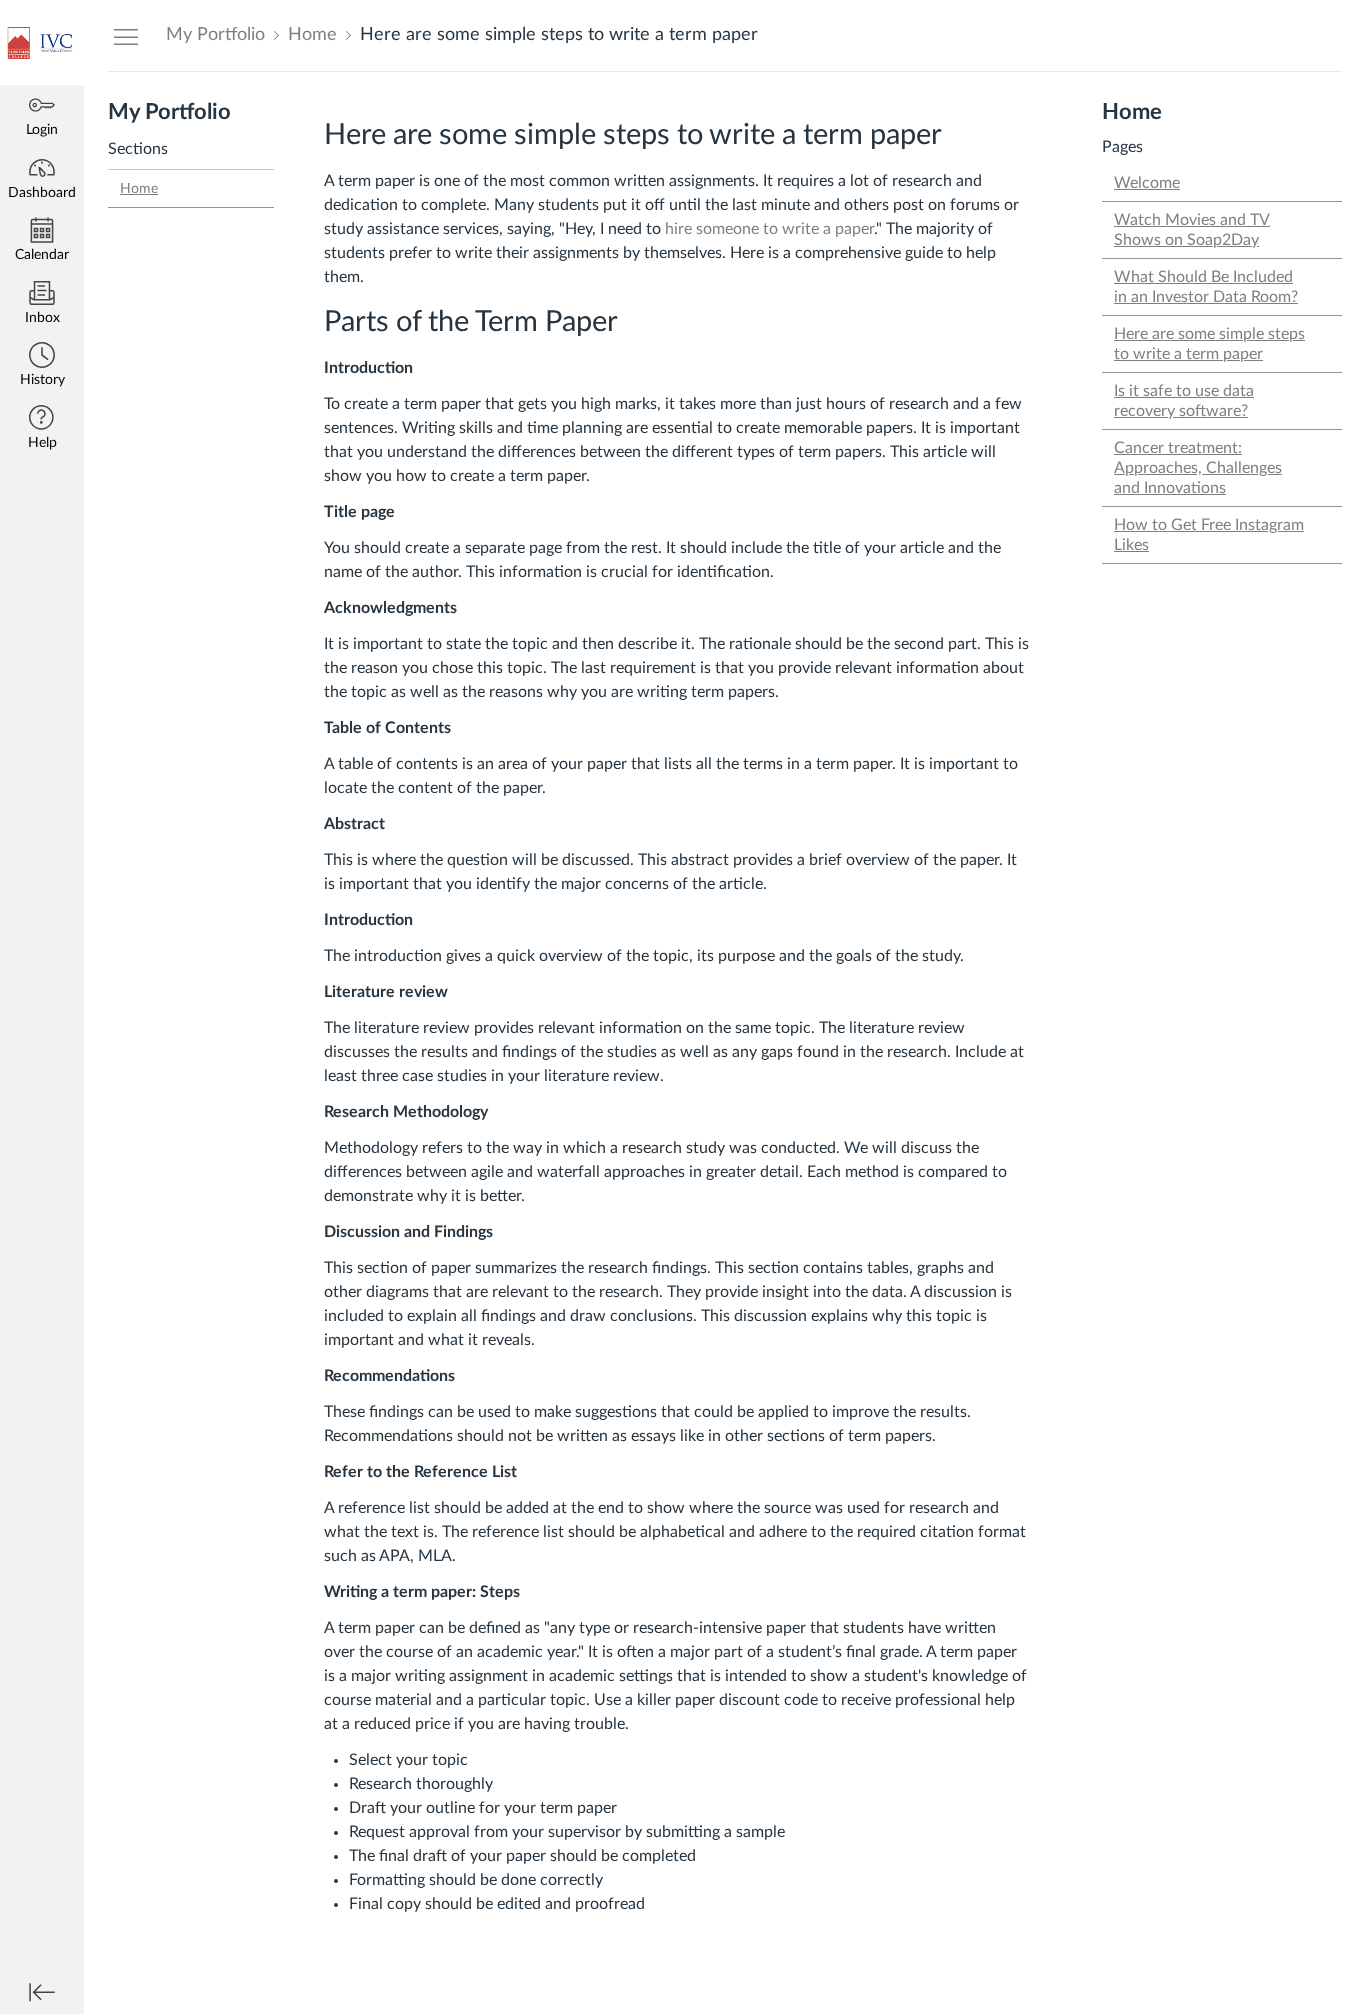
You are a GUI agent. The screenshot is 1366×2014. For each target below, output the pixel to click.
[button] (42, 366)
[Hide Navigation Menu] (126, 36)
